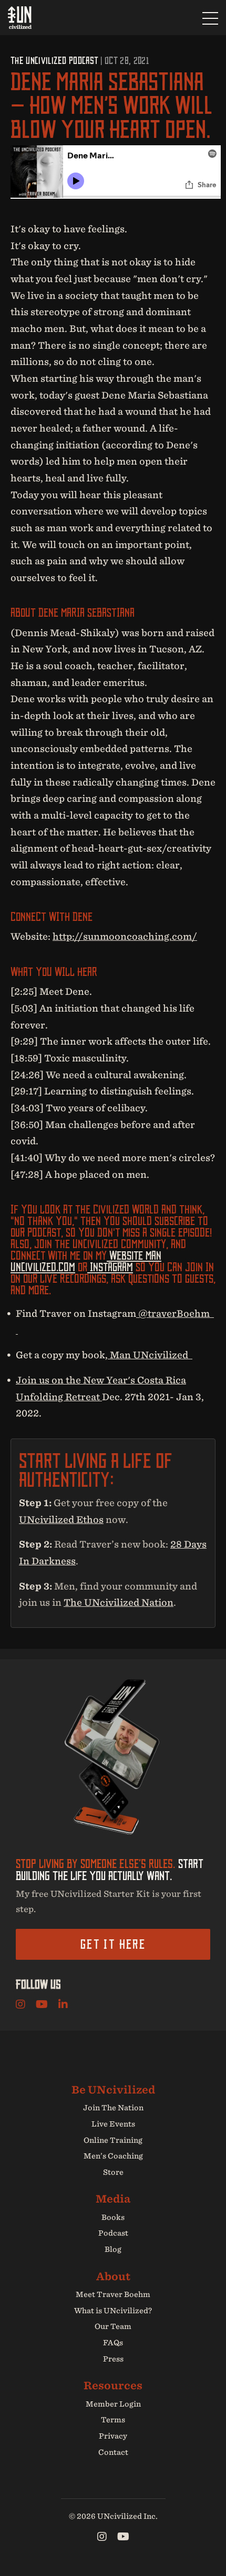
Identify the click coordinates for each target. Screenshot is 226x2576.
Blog (113, 2249)
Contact (113, 2452)
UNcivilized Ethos (61, 1520)
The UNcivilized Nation (119, 1602)
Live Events (113, 2124)
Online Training (113, 2140)
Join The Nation (113, 2108)
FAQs (113, 2343)
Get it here (113, 1944)
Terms (113, 2420)
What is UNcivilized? (113, 2311)
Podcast (113, 2233)
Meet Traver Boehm (113, 2294)
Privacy (113, 2436)
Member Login (113, 2404)
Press (113, 2359)
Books (113, 2217)
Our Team (113, 2326)
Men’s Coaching (113, 2156)
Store (113, 2172)
